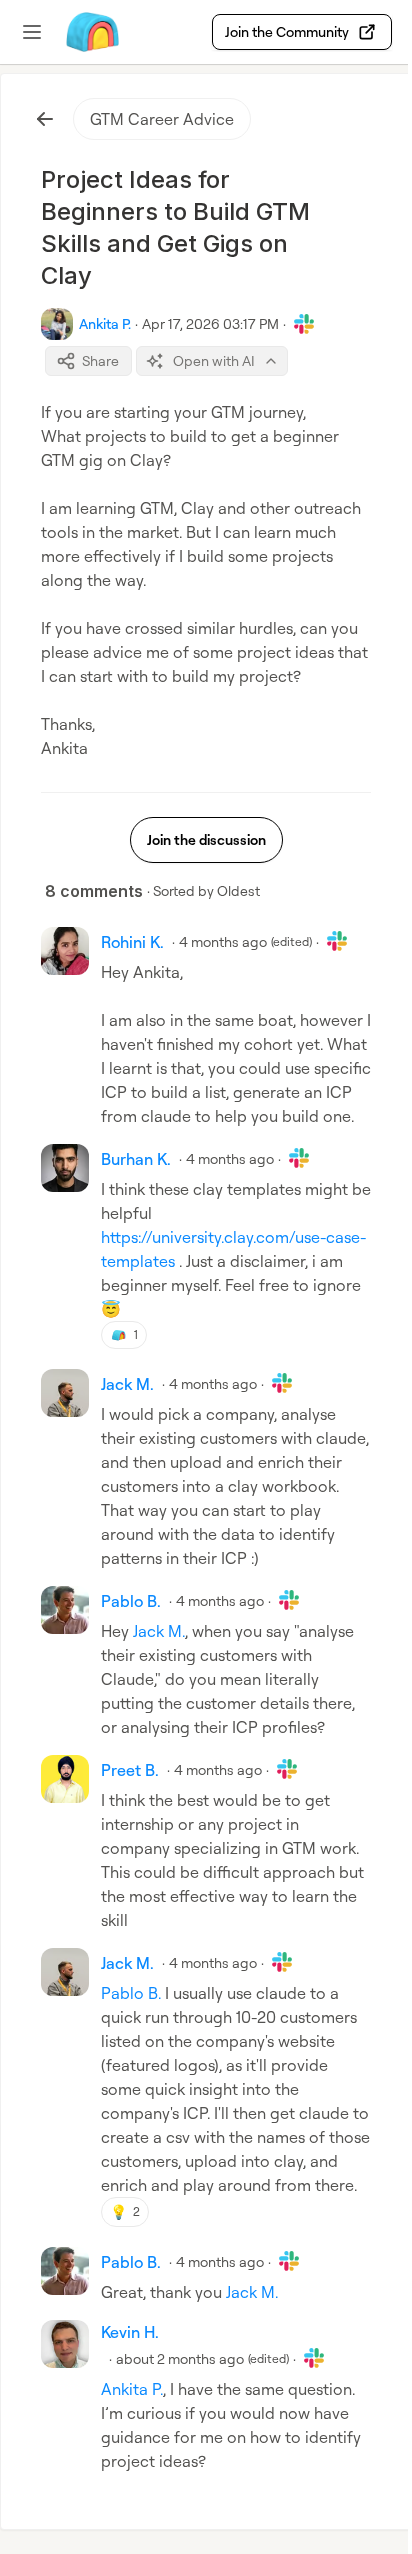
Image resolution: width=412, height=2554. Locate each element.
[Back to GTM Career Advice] (45, 119)
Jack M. (159, 1631)
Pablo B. (131, 1993)
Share (100, 360)
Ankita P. (132, 2389)
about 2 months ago (180, 2358)
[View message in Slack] (304, 324)
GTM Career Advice (162, 119)
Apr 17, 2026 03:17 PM (210, 323)
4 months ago (223, 941)
